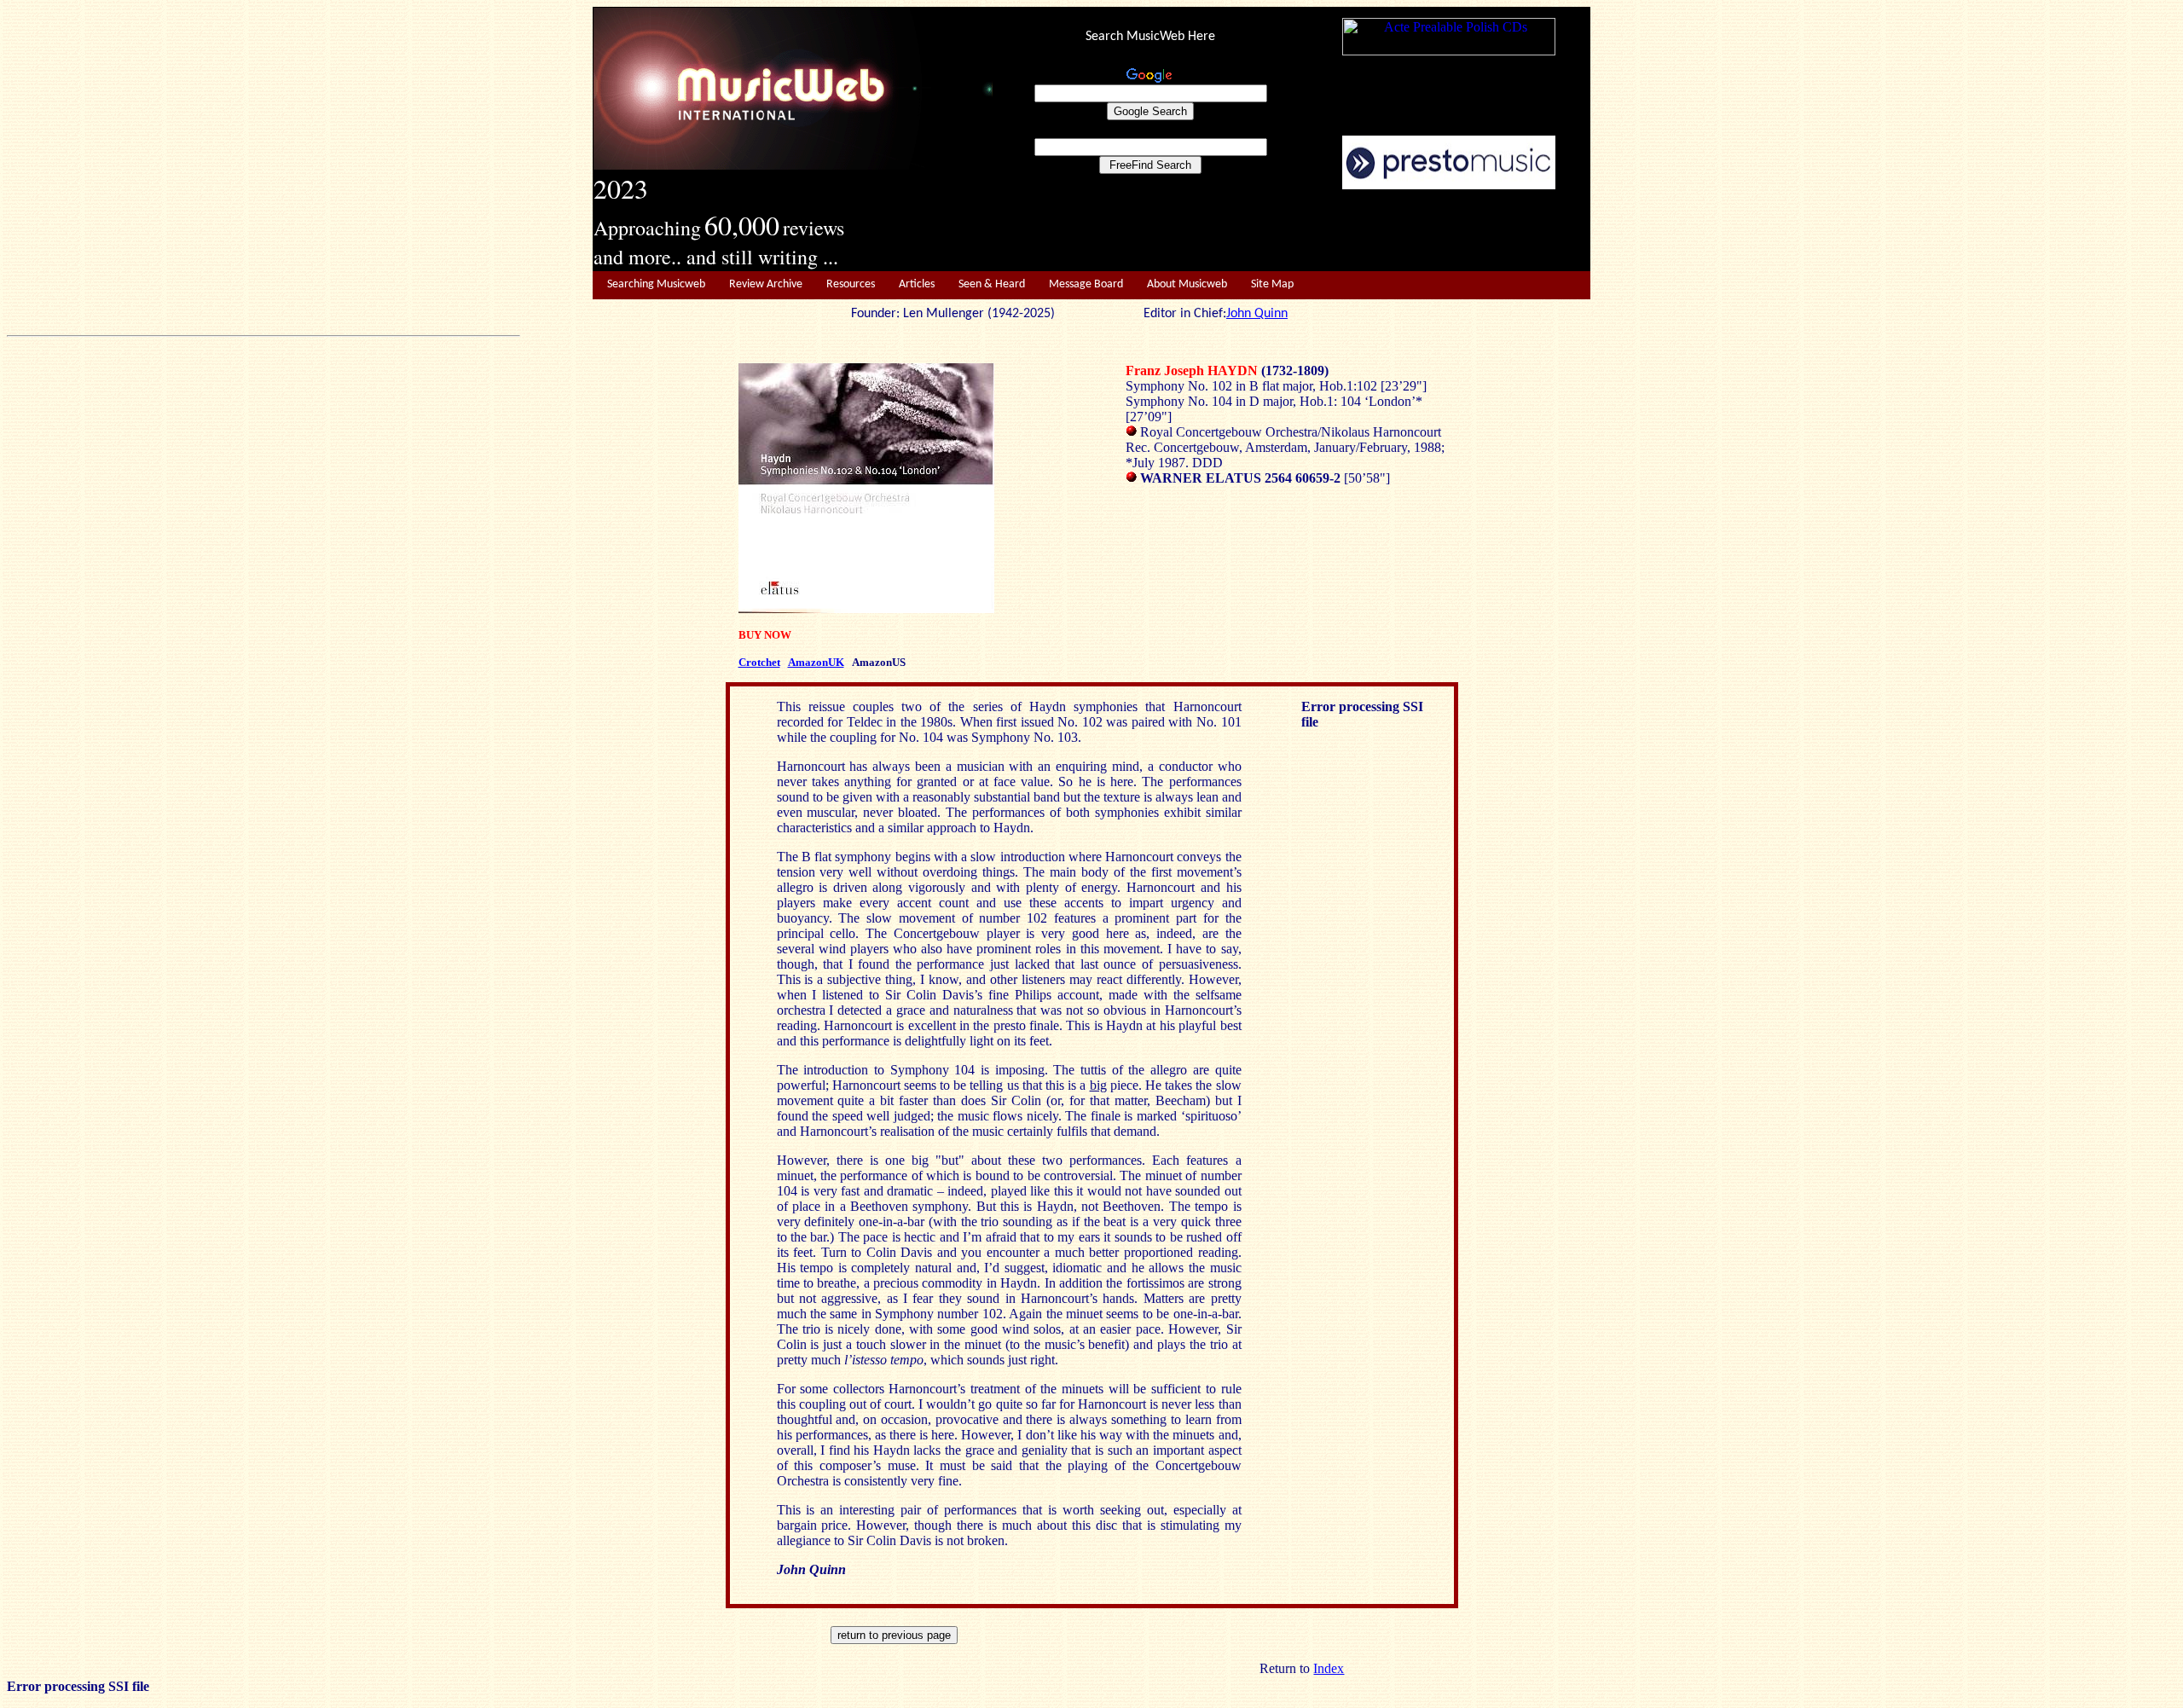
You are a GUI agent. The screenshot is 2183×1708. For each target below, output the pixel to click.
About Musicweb (1187, 284)
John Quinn (1257, 314)
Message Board (1086, 284)
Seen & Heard (992, 284)
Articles (917, 284)
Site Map (1272, 284)
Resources (851, 284)
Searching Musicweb (656, 284)
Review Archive (766, 284)
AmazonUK (816, 662)
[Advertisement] (1292, 231)
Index (1329, 1668)
